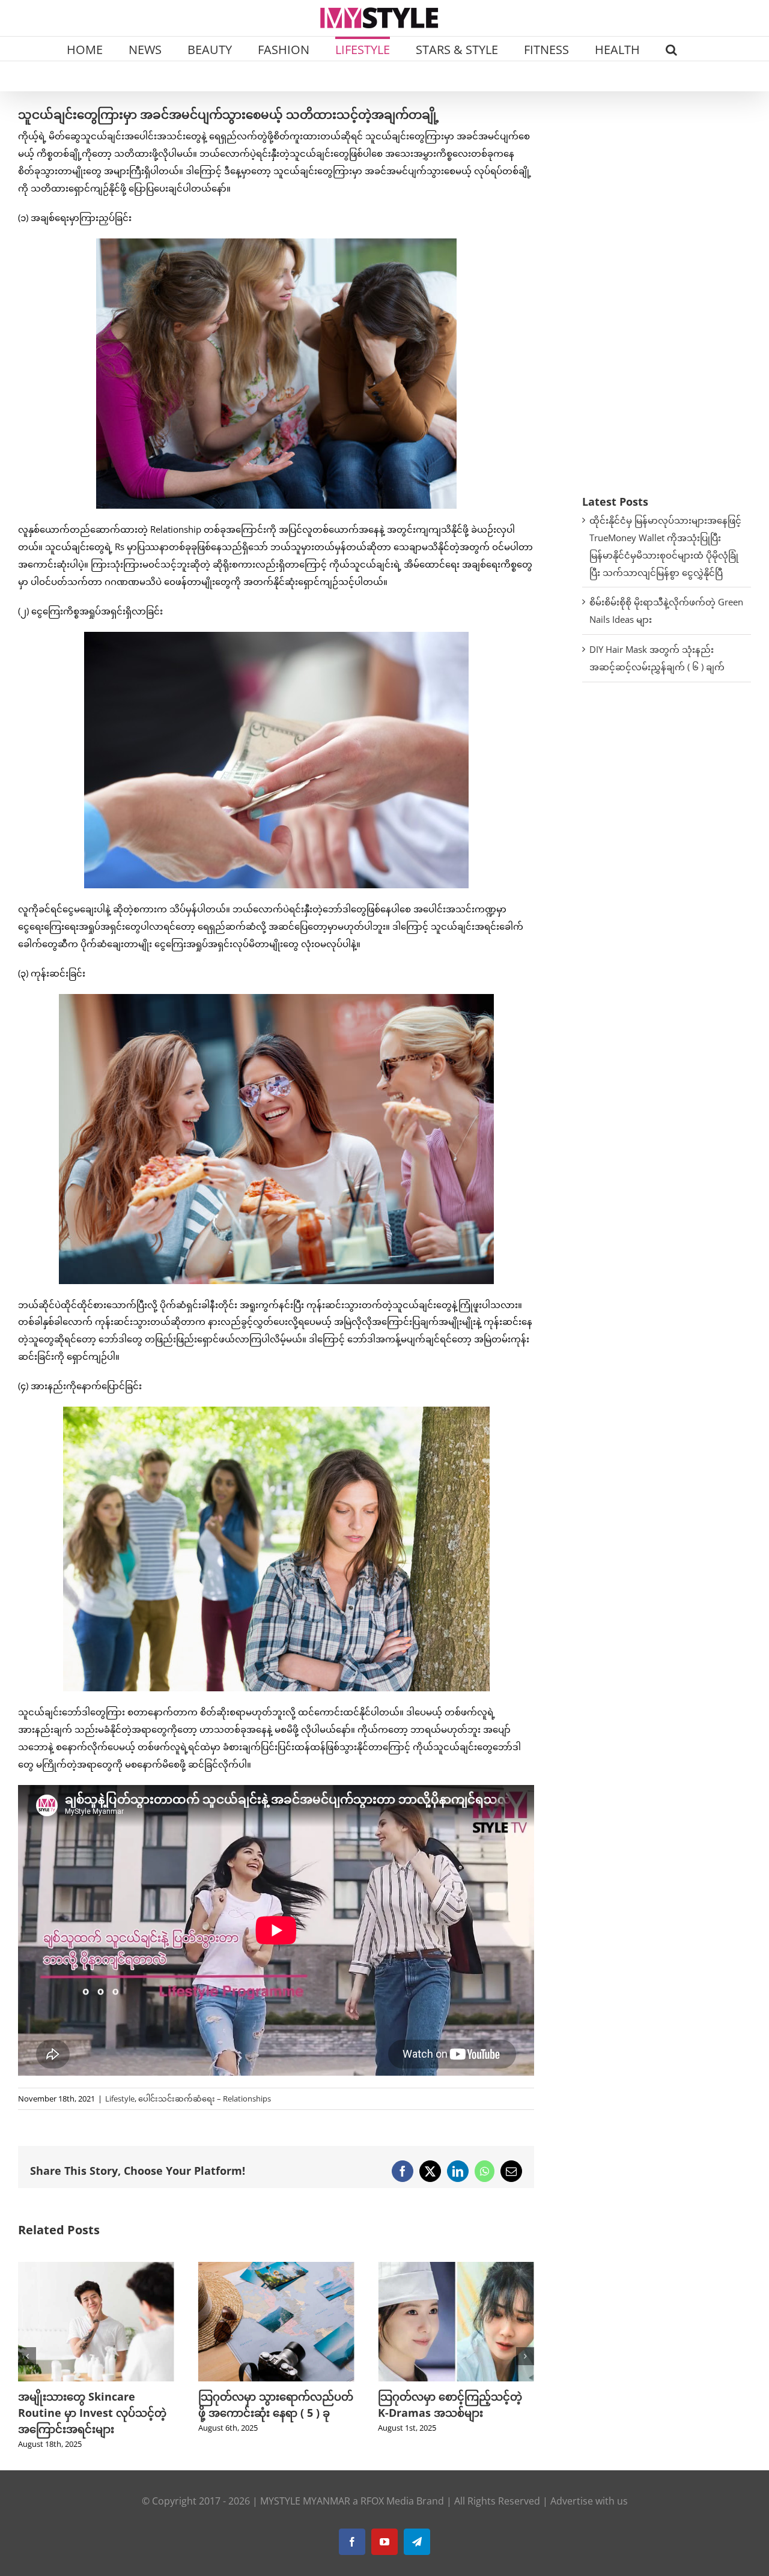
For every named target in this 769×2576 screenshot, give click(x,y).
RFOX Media (387, 2501)
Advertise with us (589, 2501)
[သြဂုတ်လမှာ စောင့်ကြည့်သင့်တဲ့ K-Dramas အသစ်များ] (276, 2268)
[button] (671, 49)
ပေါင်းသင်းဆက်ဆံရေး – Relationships (205, 2099)
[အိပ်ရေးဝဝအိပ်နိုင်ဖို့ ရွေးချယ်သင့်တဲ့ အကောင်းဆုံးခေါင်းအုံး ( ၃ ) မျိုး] (456, 2268)
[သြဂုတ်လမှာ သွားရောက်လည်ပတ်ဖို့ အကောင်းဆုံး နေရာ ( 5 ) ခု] (96, 2268)
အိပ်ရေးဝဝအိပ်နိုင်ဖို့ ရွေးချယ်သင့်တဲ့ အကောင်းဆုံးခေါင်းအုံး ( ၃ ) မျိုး (454, 2413)
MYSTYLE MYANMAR (305, 2501)
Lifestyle (120, 2099)
